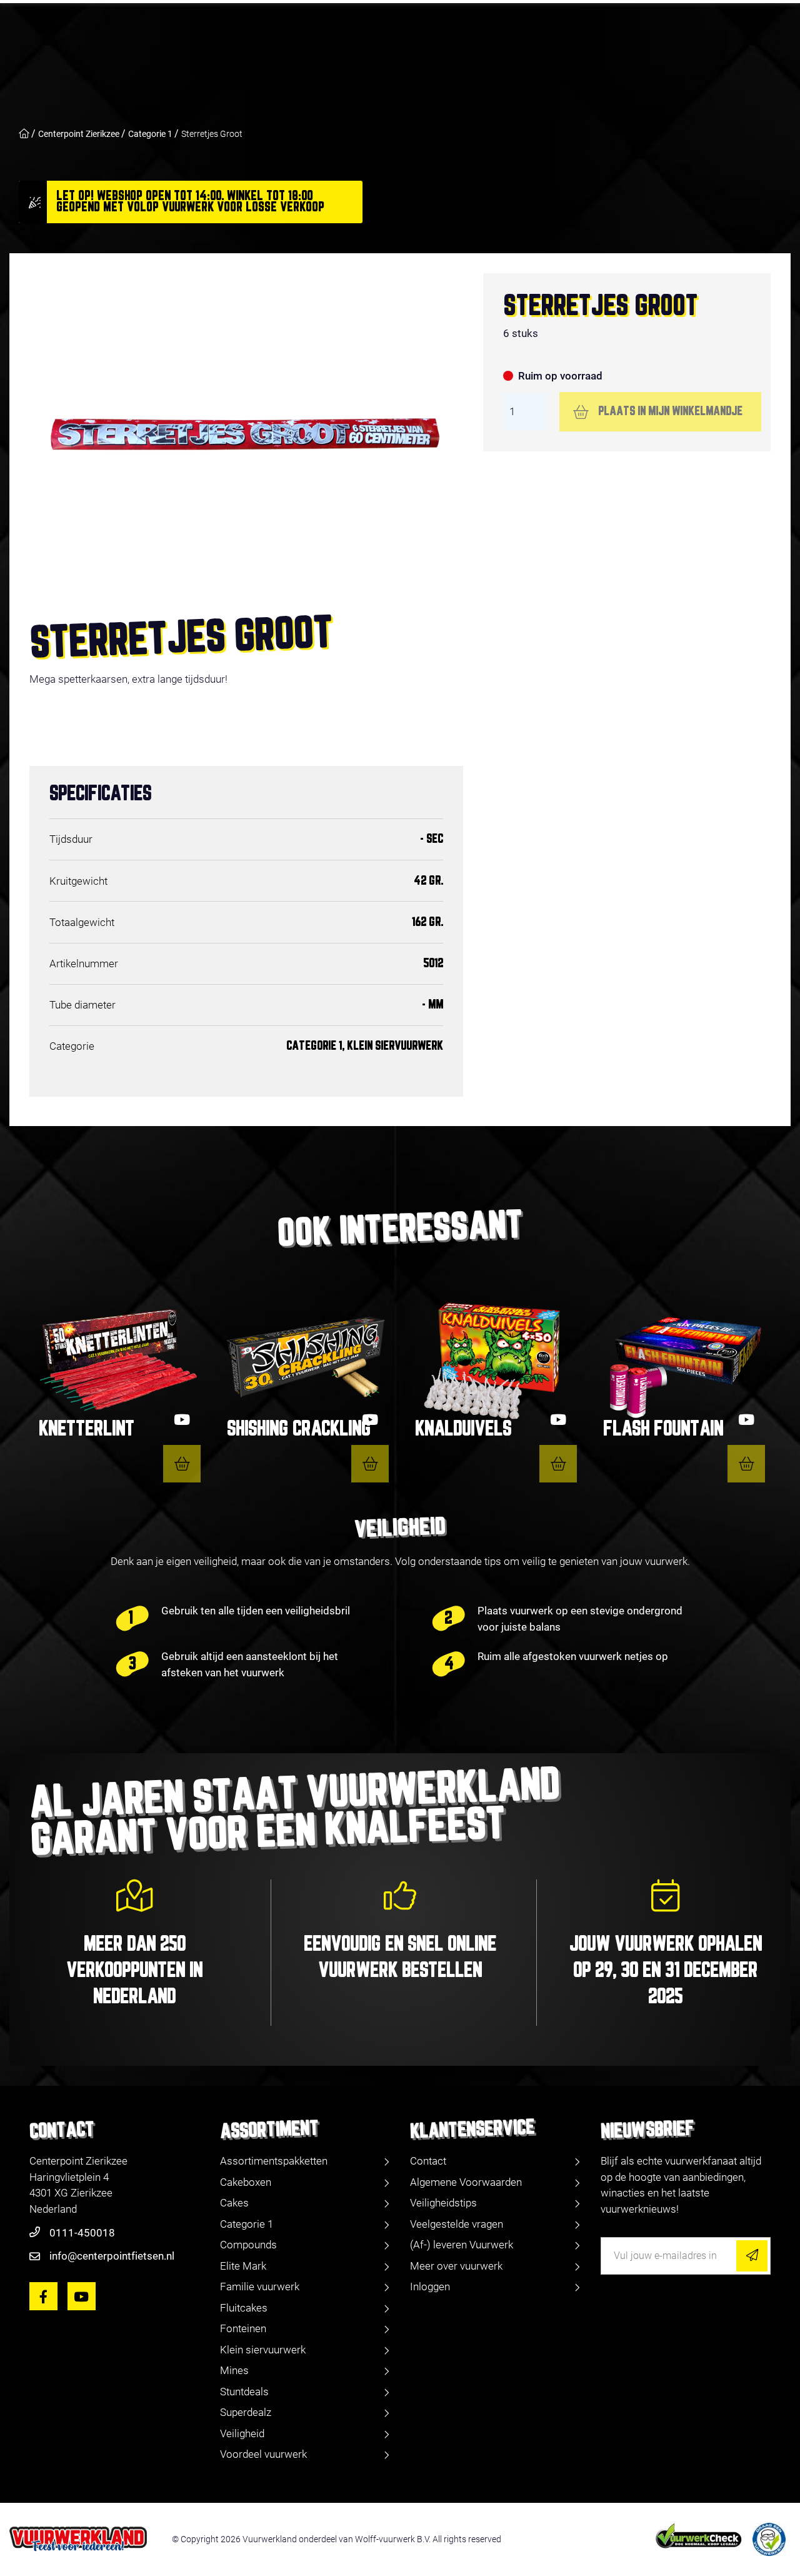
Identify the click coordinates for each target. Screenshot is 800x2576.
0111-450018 (82, 2233)
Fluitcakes (244, 2308)
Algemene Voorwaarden (466, 2182)
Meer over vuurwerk (456, 2266)
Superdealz (246, 2412)
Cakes (234, 2203)
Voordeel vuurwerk (263, 2454)
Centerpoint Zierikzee (79, 134)
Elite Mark (243, 2266)
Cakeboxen (246, 2182)
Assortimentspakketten (274, 2161)
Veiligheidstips (443, 2203)
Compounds (248, 2245)
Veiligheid (242, 2433)
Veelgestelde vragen (457, 2224)
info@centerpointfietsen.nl (112, 2256)
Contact (428, 2161)
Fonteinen (243, 2328)
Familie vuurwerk (260, 2287)
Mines (234, 2370)
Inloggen (430, 2287)
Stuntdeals (244, 2392)
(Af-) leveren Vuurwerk (462, 2245)
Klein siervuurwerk (263, 2350)
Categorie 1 (150, 134)
